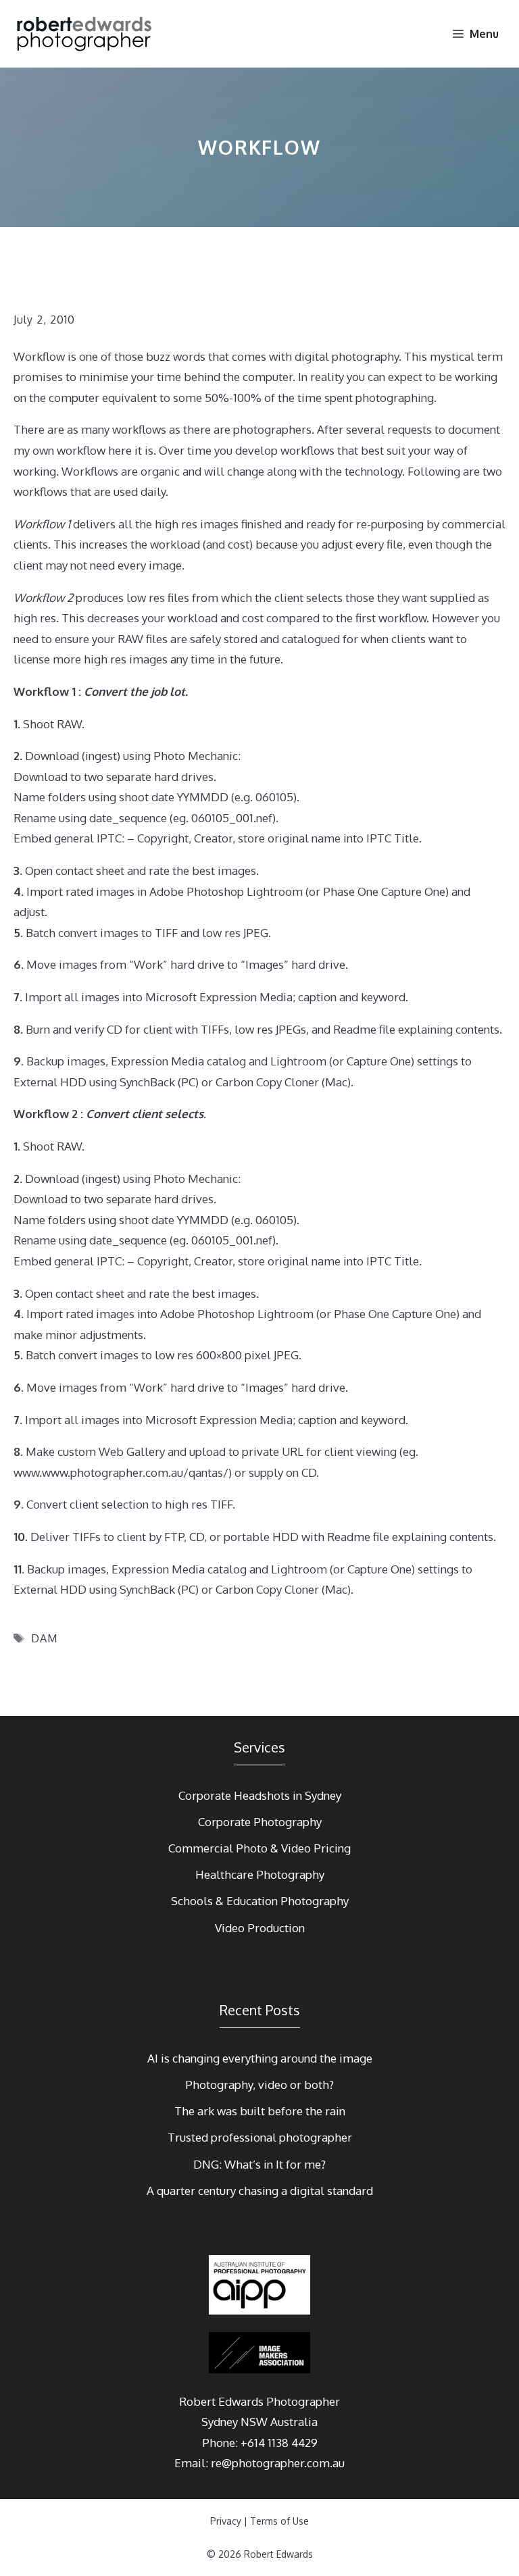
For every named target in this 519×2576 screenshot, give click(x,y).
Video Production (260, 1928)
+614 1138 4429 (279, 2443)
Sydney (220, 2422)
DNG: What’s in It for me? (259, 2164)
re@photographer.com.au (278, 2463)
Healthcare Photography (260, 1874)
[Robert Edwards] (85, 34)
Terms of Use (279, 2521)
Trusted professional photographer (260, 2137)
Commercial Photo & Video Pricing (259, 1848)
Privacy (226, 2521)
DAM (44, 1638)
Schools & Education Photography (260, 1901)
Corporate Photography (260, 1822)
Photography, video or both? (259, 2085)
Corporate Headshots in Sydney (260, 1795)
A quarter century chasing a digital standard (260, 2191)
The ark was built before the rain (260, 2111)
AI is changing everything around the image (260, 2058)
